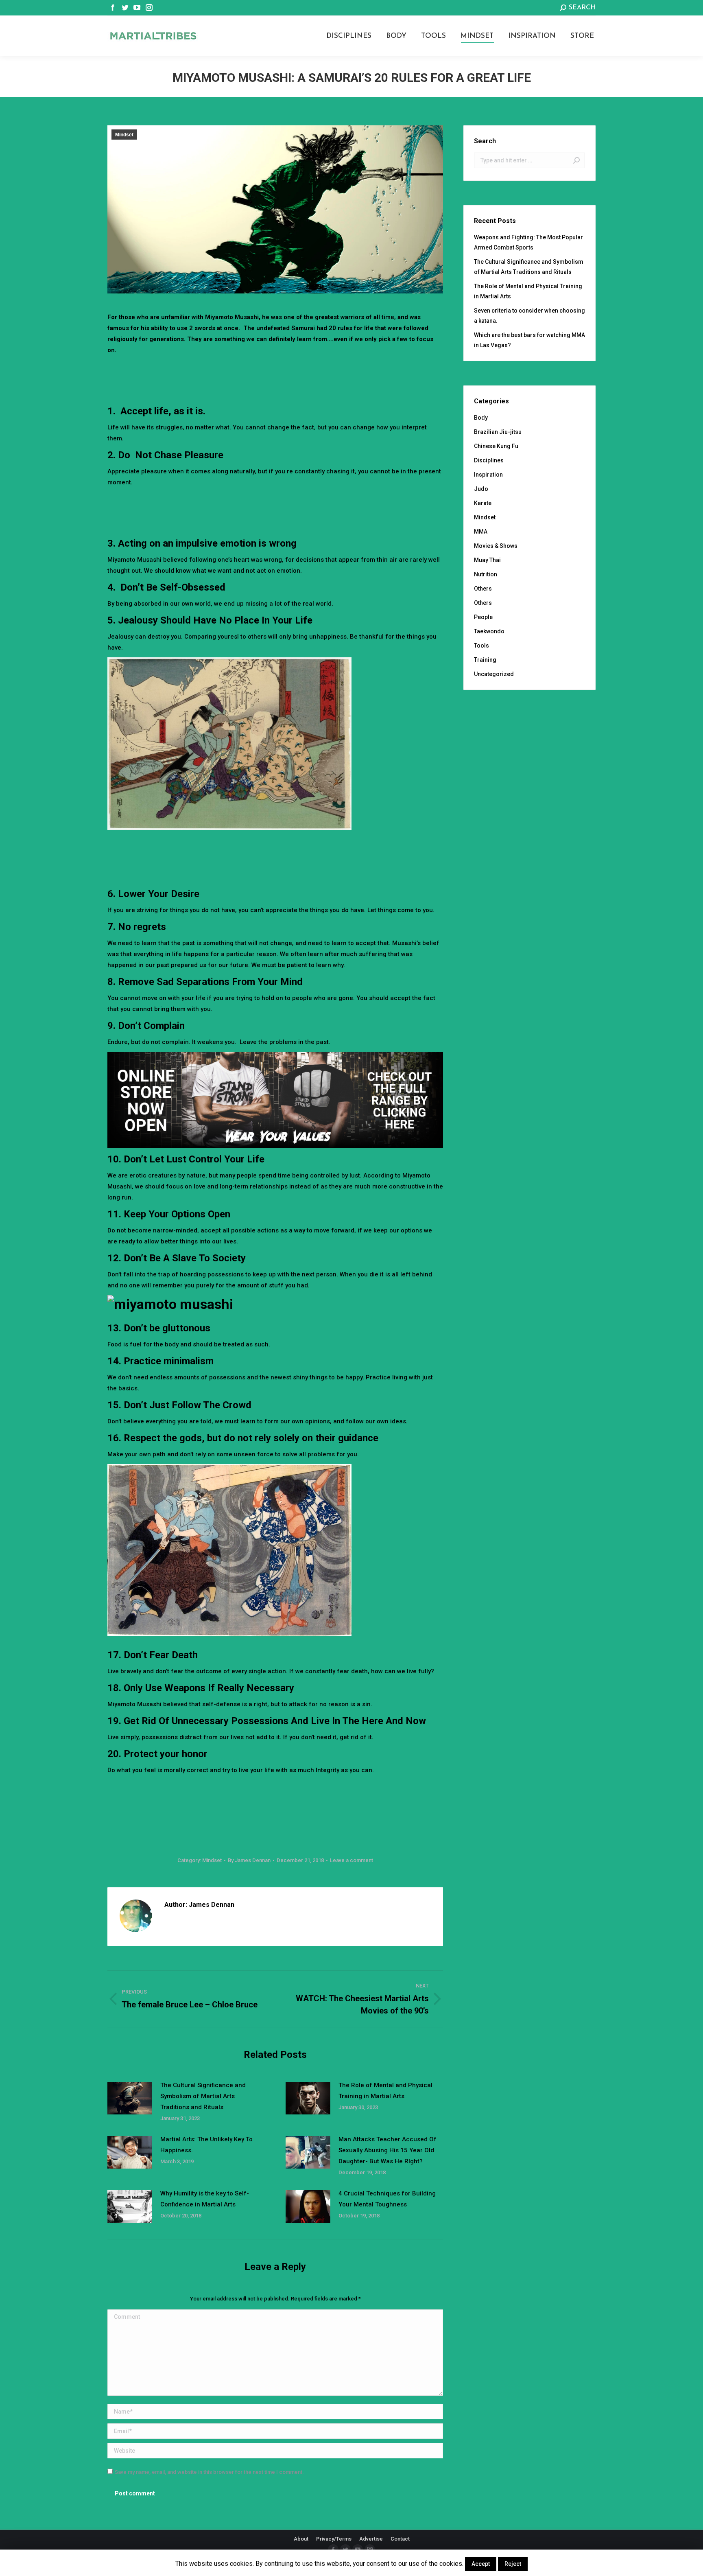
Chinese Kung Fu (496, 446)
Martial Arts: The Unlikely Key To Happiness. (206, 2145)
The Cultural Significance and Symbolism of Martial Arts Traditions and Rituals (203, 2096)
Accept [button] (481, 2564)
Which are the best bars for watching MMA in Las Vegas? (529, 340)
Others (483, 589)
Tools (481, 646)
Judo (481, 489)
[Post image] (130, 2098)
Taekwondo (489, 631)
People (483, 617)
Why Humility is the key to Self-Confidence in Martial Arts (205, 2199)
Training (485, 660)
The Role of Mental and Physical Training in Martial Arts (385, 2091)
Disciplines (489, 460)
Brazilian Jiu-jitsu (498, 432)
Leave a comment (351, 1860)
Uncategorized (494, 674)
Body (481, 418)
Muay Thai (487, 560)
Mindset (124, 135)
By (249, 1860)
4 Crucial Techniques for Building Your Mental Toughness (387, 2199)
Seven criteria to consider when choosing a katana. (529, 316)
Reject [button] (513, 2564)
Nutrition (486, 574)
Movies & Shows (496, 546)
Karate (483, 503)
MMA (481, 532)
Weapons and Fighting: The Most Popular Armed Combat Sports (528, 242)
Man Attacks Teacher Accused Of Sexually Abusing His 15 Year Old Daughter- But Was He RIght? (388, 2150)
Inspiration (488, 475)
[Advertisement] (275, 378)
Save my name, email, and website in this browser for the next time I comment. (209, 2472)
